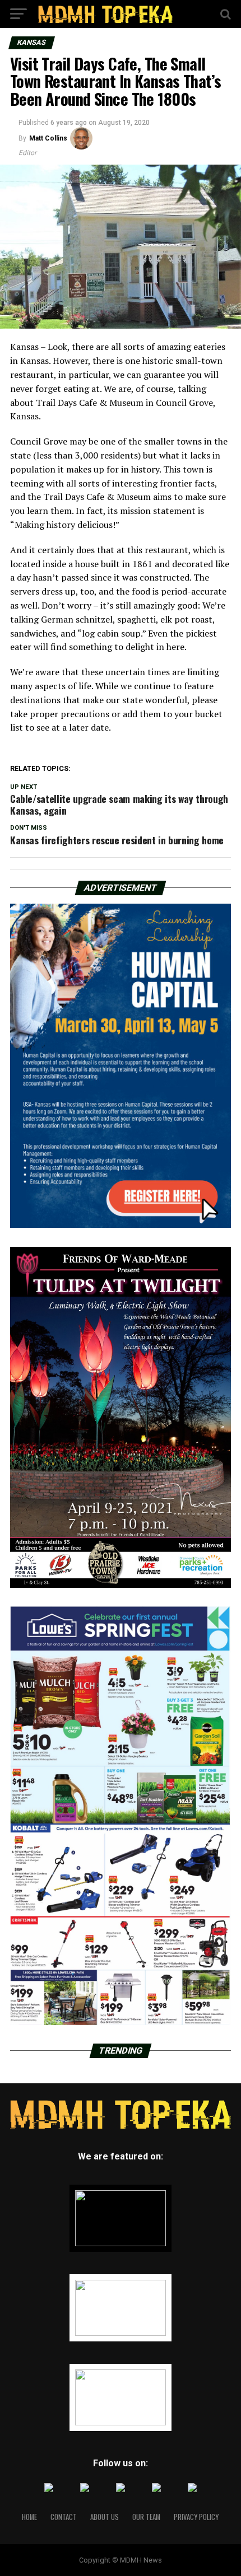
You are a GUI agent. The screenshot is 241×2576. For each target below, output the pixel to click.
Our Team (146, 2517)
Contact (64, 2517)
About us (105, 2517)
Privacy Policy (196, 2517)
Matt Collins (48, 138)
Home (29, 2517)
